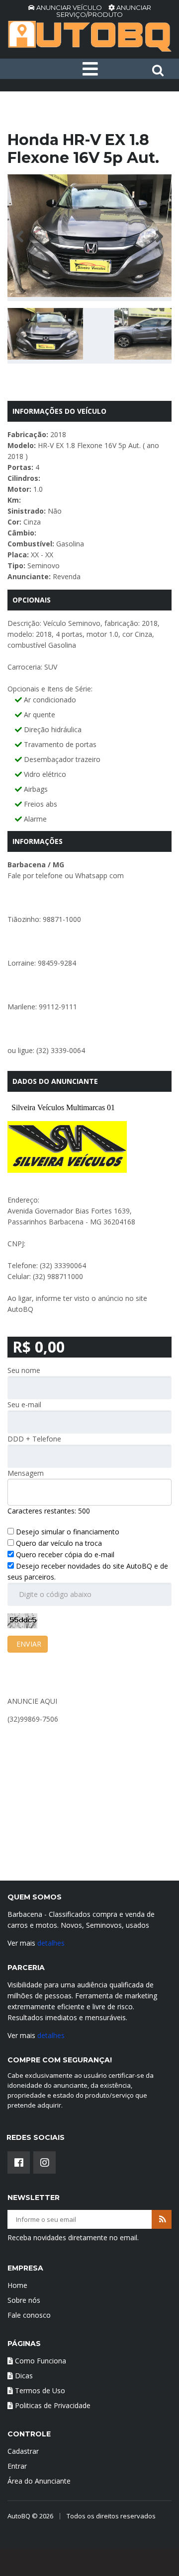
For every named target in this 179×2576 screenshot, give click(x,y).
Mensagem (26, 1473)
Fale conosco (29, 2315)
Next (157, 236)
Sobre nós (24, 2300)
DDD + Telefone (34, 1439)
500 (84, 1511)
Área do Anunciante (39, 2481)
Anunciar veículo (69, 7)
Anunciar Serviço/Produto (104, 11)
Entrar (17, 2466)
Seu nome (24, 1370)
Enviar (28, 1644)
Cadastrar (23, 2451)
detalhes (51, 1943)
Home (17, 2285)
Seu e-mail (24, 1404)
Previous (22, 236)
